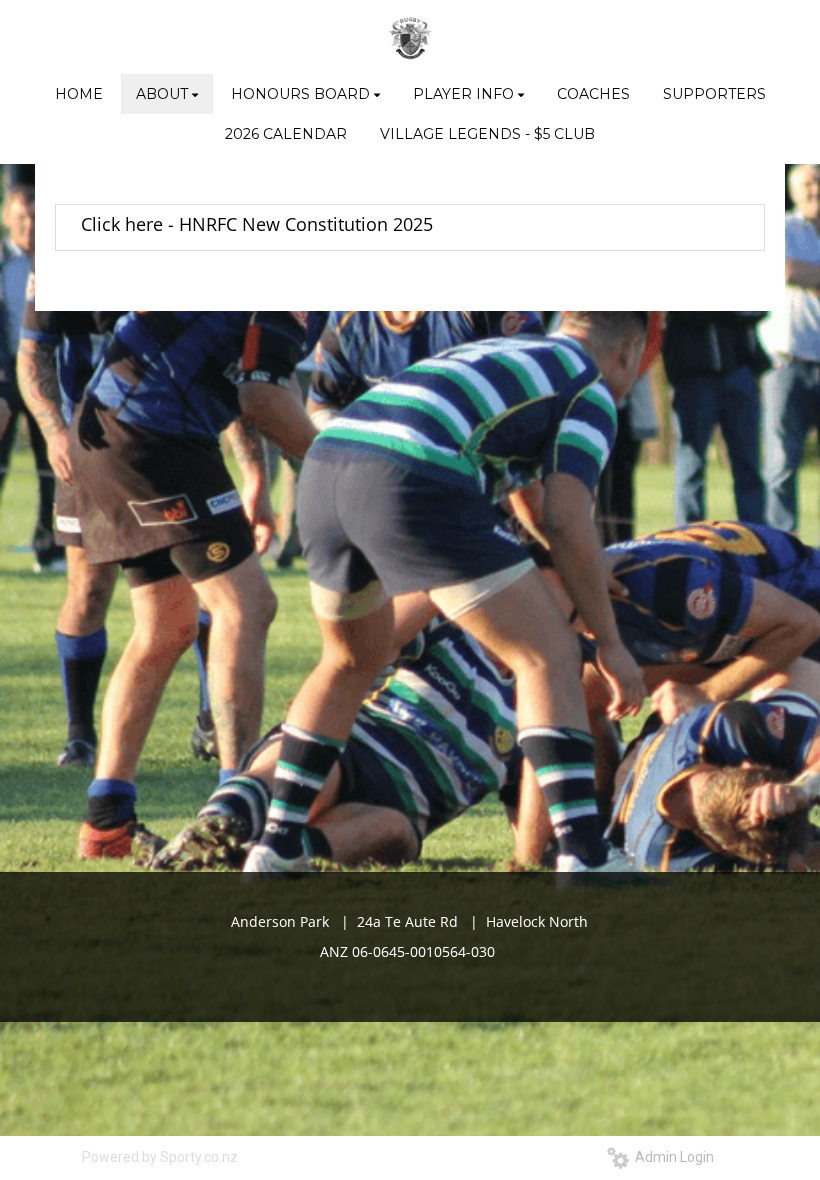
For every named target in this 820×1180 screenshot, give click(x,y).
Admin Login (671, 1157)
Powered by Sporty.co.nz (160, 1157)
